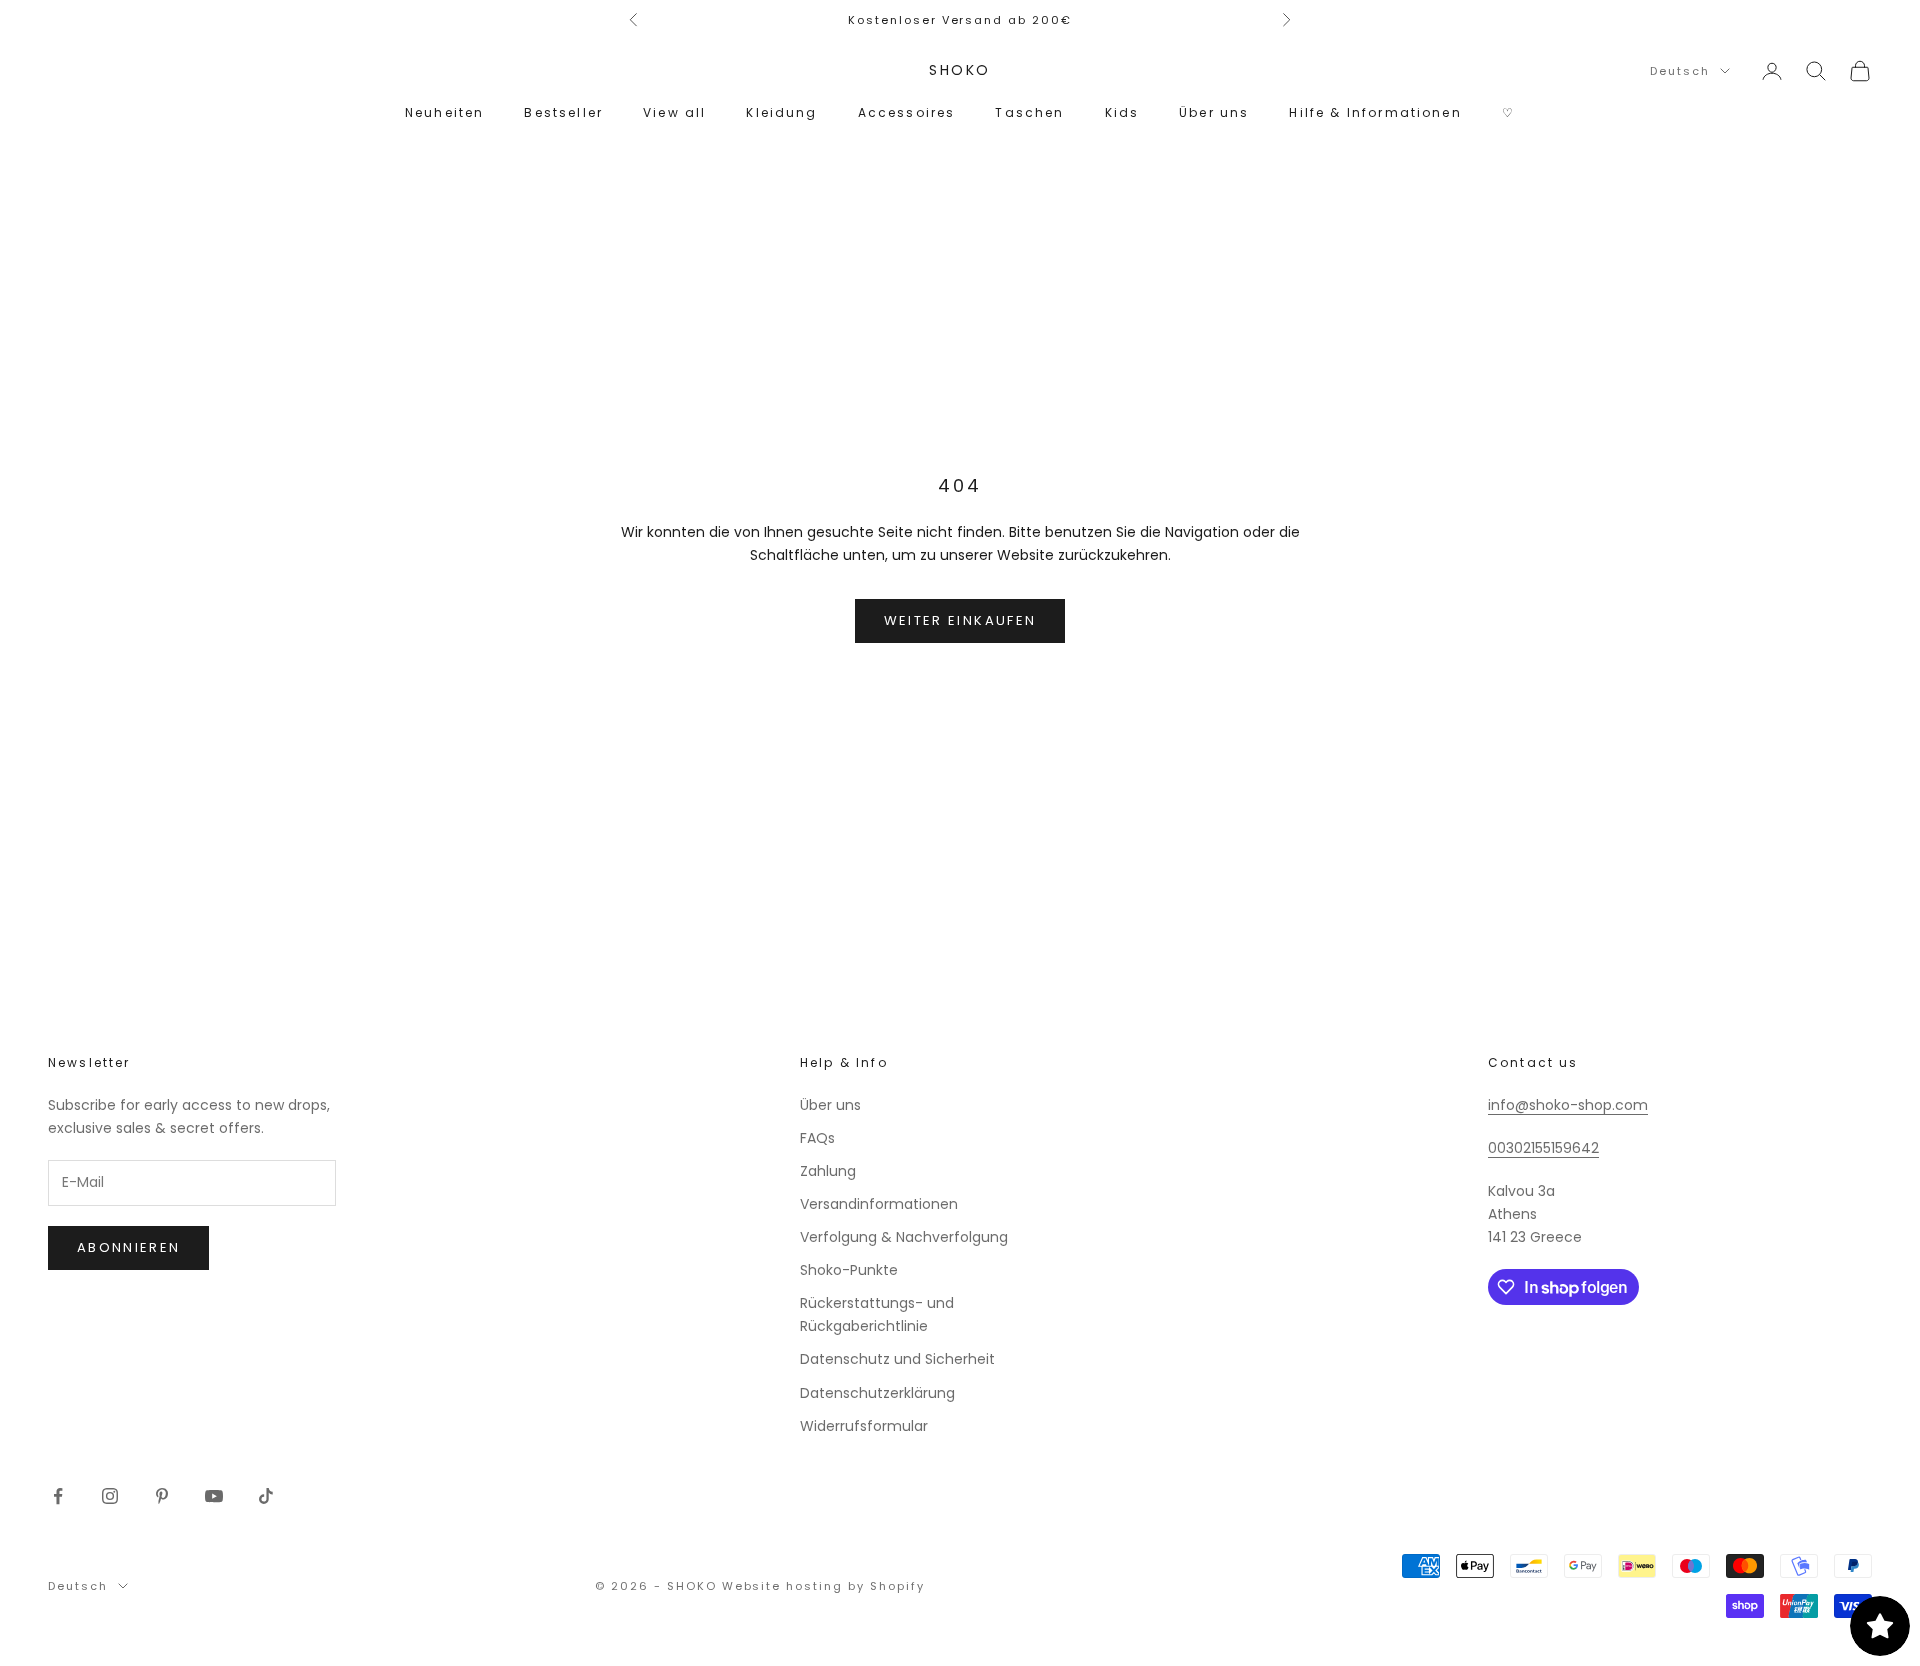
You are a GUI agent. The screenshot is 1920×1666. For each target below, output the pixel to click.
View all (674, 112)
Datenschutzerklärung (877, 1393)
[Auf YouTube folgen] (214, 1496)
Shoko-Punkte (849, 1270)
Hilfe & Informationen (1375, 112)
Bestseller (563, 112)
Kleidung (781, 112)
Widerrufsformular (864, 1426)
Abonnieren (128, 1247)
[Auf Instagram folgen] (110, 1496)
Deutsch (1680, 71)
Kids (1122, 112)
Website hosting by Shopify (823, 1586)
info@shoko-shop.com (1568, 1105)
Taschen (1029, 112)
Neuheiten (444, 112)
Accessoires (907, 112)
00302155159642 (1543, 1148)
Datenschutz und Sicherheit (897, 1359)
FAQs (817, 1138)
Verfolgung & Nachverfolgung (904, 1237)
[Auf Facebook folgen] (58, 1496)
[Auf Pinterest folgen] (162, 1496)
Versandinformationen (879, 1204)
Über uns (1214, 112)
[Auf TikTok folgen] (266, 1496)
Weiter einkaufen (960, 620)
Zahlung (828, 1171)
